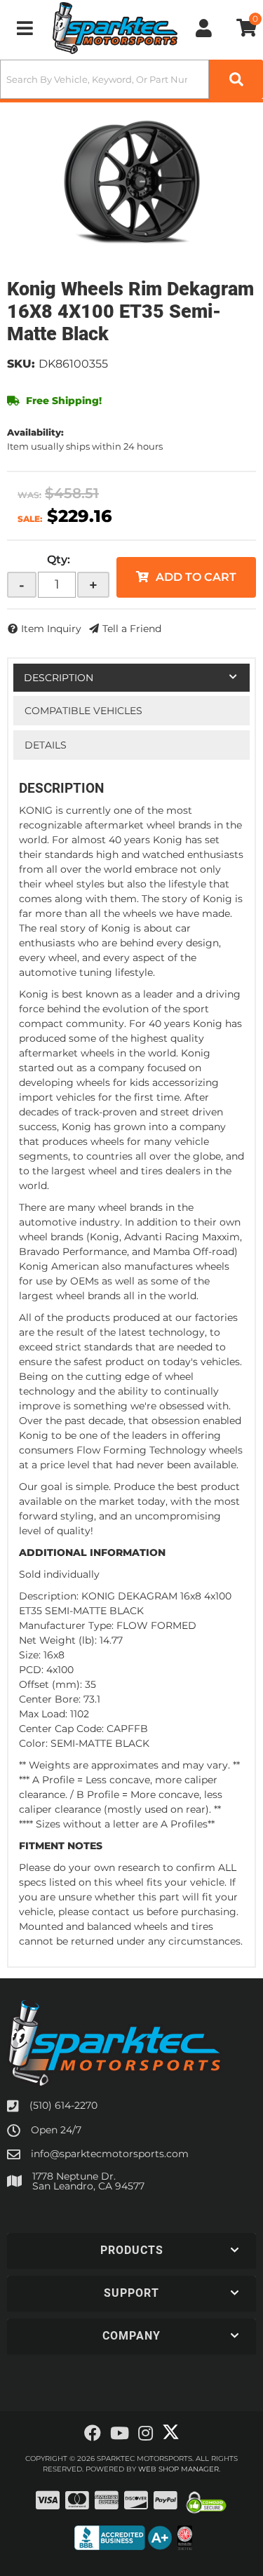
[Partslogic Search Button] (236, 79)
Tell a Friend (132, 629)
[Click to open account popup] (204, 28)
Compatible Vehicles (83, 711)
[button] (131, 79)
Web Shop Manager (178, 2469)
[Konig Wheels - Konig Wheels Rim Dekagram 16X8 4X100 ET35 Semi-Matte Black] (131, 183)
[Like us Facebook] (93, 2434)
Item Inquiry (51, 629)
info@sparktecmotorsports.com (110, 2154)
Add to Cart (196, 577)
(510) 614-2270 (63, 2105)
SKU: (21, 364)
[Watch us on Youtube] (120, 2434)
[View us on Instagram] (146, 2434)
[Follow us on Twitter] (171, 2432)
